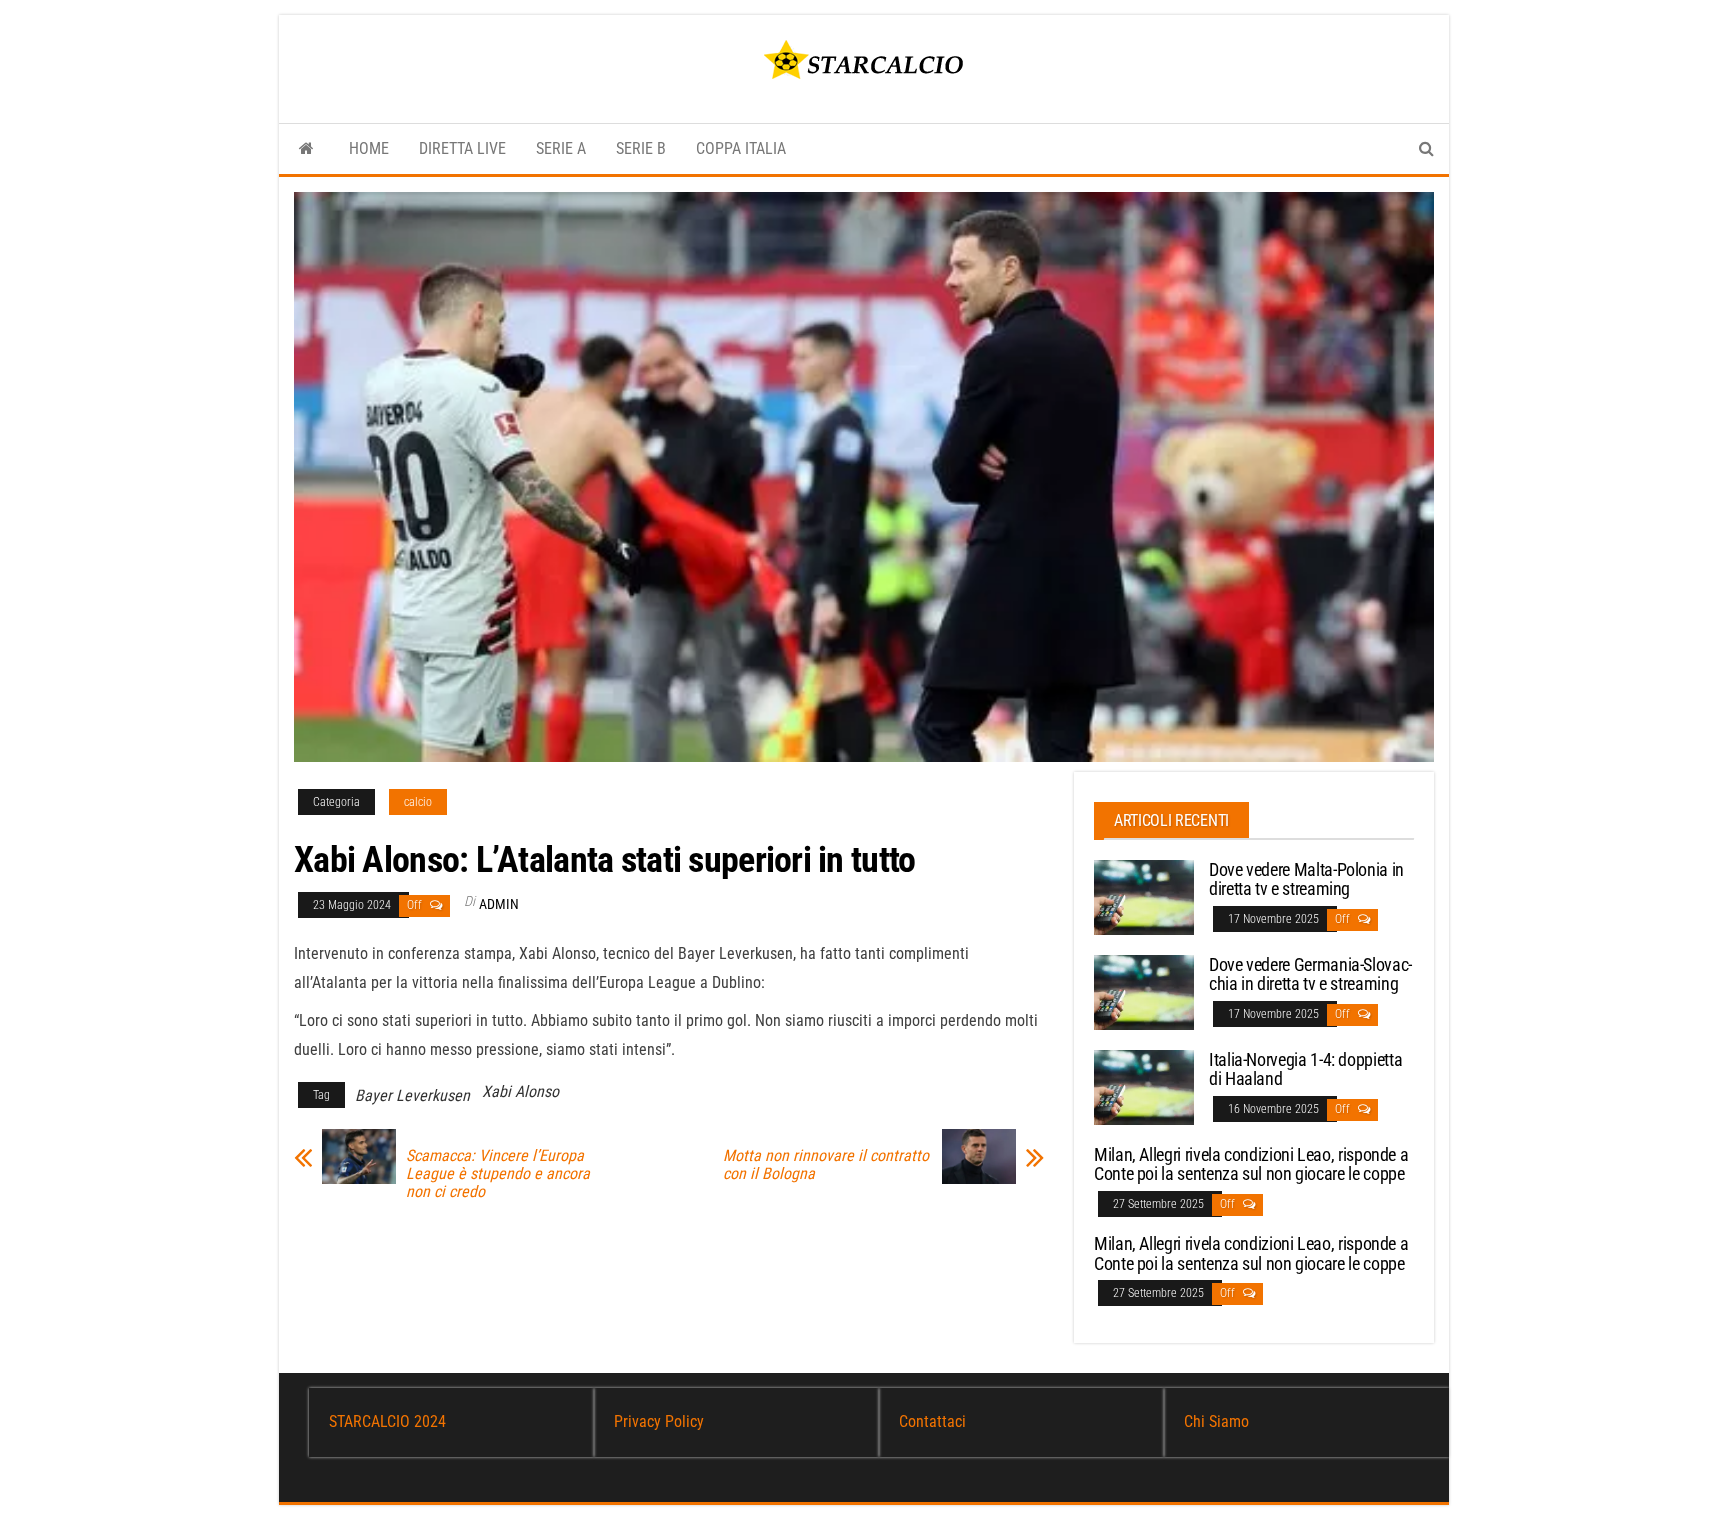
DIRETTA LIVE (462, 148)
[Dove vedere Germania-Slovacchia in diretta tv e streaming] (1144, 990)
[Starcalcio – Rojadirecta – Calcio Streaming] (306, 149)
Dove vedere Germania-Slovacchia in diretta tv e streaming (1310, 974)
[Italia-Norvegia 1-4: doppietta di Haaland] (1144, 1085)
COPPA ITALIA (741, 148)
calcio (418, 802)
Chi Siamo (1216, 1421)
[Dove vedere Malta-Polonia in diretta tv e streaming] (1144, 895)
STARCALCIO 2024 (387, 1421)
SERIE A (561, 148)
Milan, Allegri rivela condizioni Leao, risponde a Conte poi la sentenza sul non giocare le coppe (1251, 1164)
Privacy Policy (659, 1421)
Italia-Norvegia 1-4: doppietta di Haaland (1305, 1069)
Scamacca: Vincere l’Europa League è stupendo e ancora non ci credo (498, 1174)
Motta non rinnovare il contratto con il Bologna (826, 1165)
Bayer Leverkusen (412, 1095)
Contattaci (932, 1421)
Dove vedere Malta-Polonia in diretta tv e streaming (1306, 879)
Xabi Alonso (520, 1091)
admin (499, 904)
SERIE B (641, 148)
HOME (369, 148)
